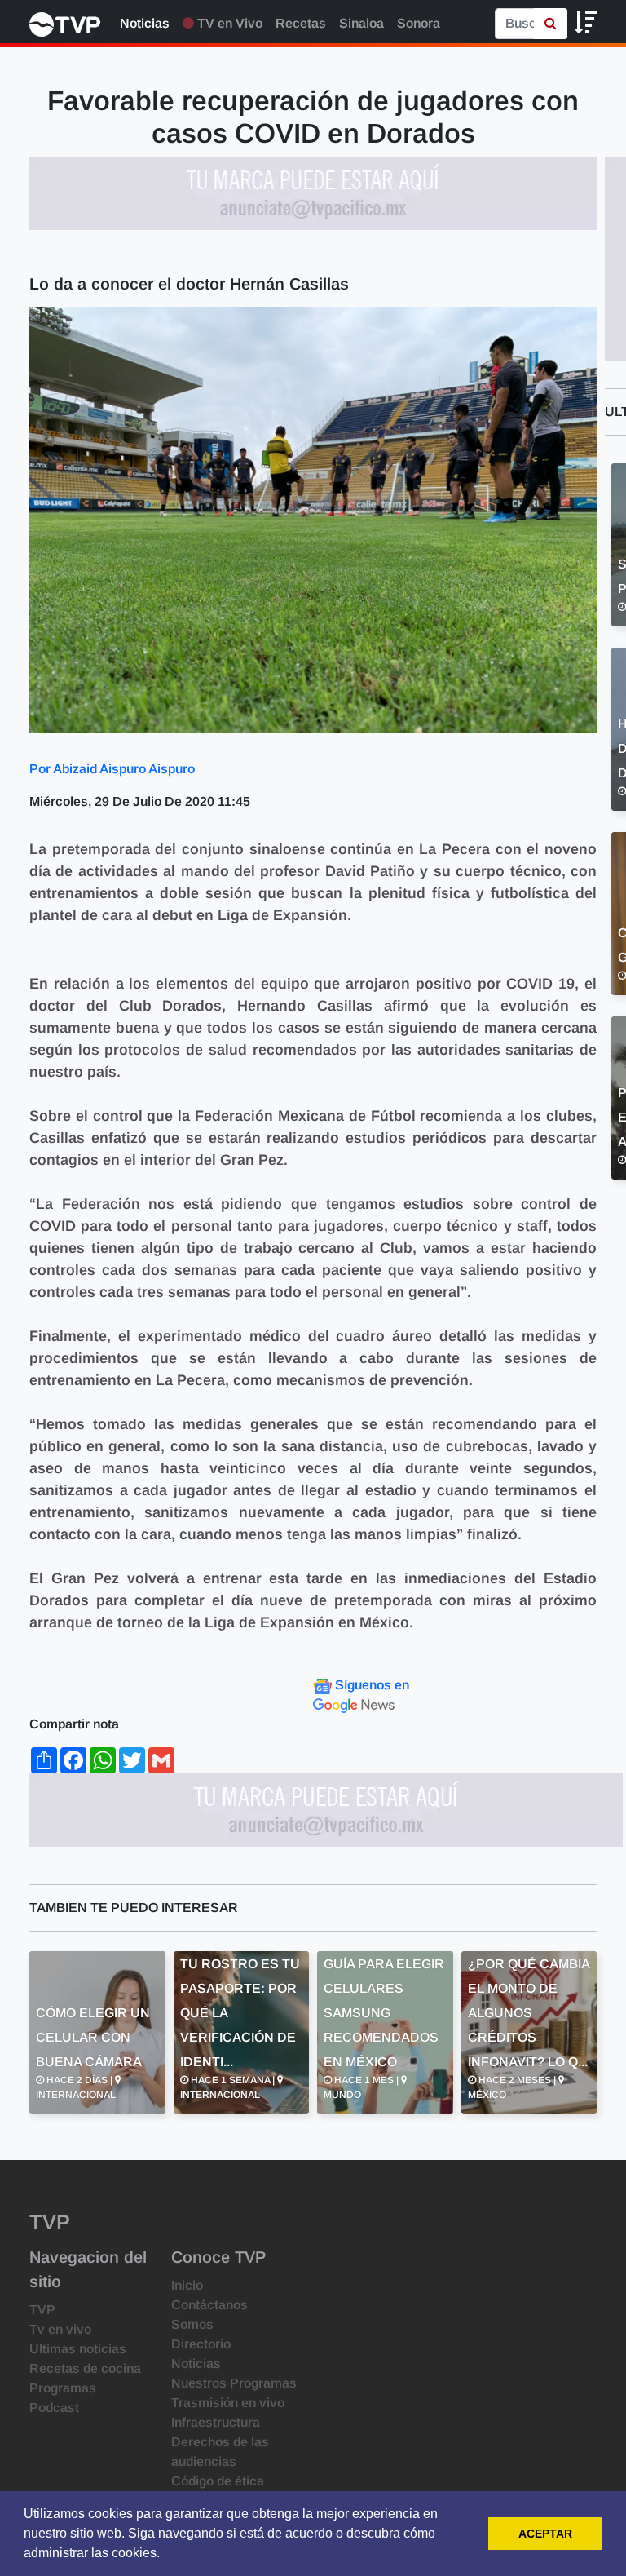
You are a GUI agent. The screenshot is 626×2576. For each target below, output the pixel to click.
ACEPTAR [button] (545, 2534)
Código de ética (218, 2481)
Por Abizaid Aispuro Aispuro (112, 769)
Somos (192, 2324)
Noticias (145, 23)
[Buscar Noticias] (551, 24)
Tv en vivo (60, 2329)
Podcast (54, 2408)
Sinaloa (361, 23)
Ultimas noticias (78, 2349)
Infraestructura (216, 2422)
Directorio (201, 2344)
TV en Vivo (228, 23)
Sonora (419, 23)
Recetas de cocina (85, 2368)
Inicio (187, 2285)
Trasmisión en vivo (228, 2403)
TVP (42, 2310)
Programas (63, 2388)
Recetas (301, 23)
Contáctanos (209, 2305)
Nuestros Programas (234, 2383)
